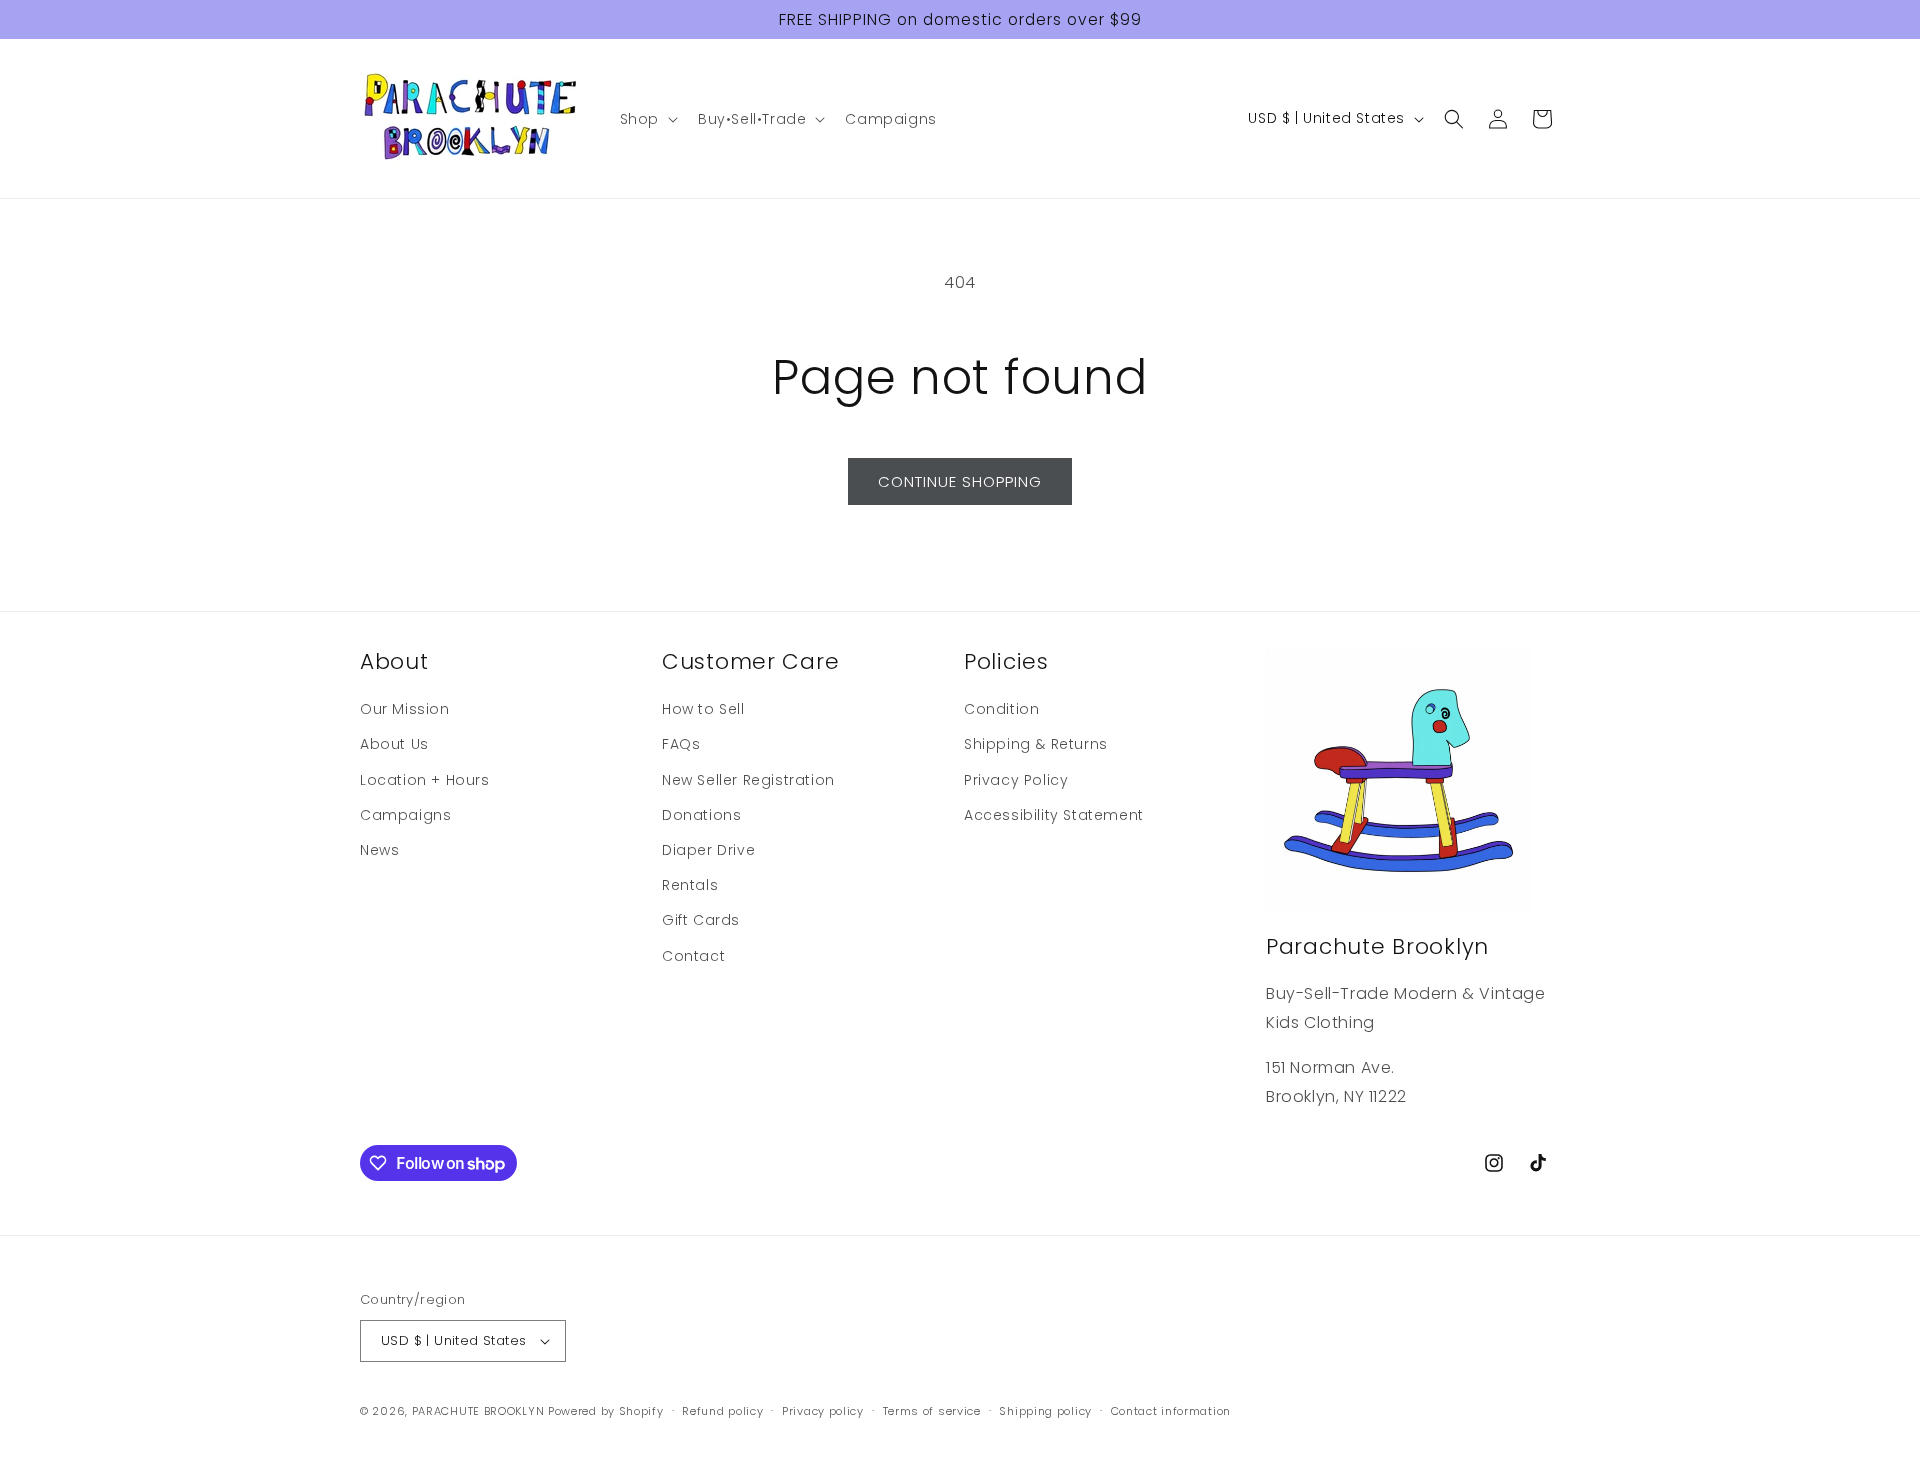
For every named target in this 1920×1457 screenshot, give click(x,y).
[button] (647, 119)
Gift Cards (701, 920)
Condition (1001, 709)
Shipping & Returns (1036, 744)
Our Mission (405, 709)
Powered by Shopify (606, 1411)
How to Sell (703, 709)
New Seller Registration (748, 780)
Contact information (1171, 1411)
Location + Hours (425, 780)
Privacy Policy (1016, 780)
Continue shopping (960, 481)
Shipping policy (1045, 1411)
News (379, 850)
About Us (394, 744)
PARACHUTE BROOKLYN (478, 1411)
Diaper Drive (708, 850)
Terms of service (932, 1411)
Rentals (690, 885)
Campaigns (405, 815)
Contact (693, 956)
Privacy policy (823, 1411)
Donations (701, 815)
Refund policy (722, 1411)
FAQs (681, 744)
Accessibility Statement (1054, 815)
